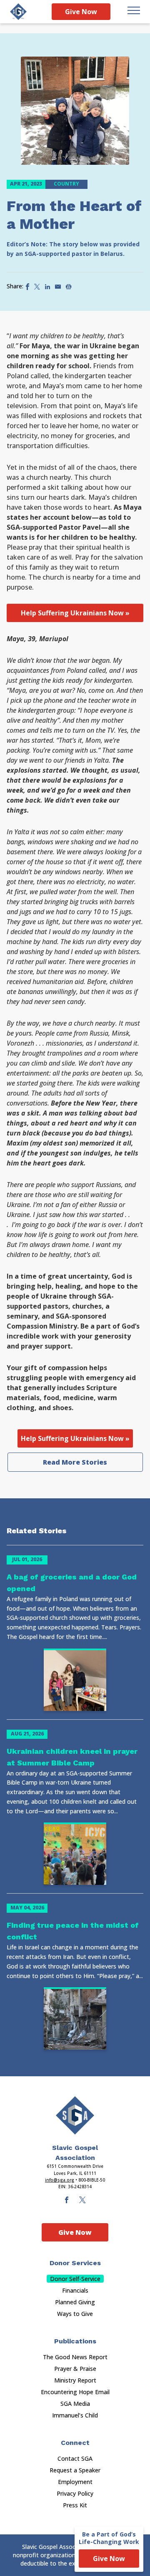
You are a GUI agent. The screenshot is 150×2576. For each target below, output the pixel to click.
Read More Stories (75, 1462)
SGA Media (75, 2404)
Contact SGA (75, 2458)
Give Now (81, 12)
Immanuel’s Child (75, 2415)
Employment (75, 2482)
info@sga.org (60, 2180)
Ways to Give (75, 2314)
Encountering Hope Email (75, 2392)
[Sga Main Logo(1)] (75, 2115)
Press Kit (75, 2505)
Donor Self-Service (75, 2279)
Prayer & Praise (75, 2369)
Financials (75, 2290)
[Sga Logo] (18, 12)
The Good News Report (75, 2357)
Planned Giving (75, 2302)
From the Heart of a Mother (74, 215)
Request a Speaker (75, 2470)
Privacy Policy (75, 2493)
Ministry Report (75, 2380)
